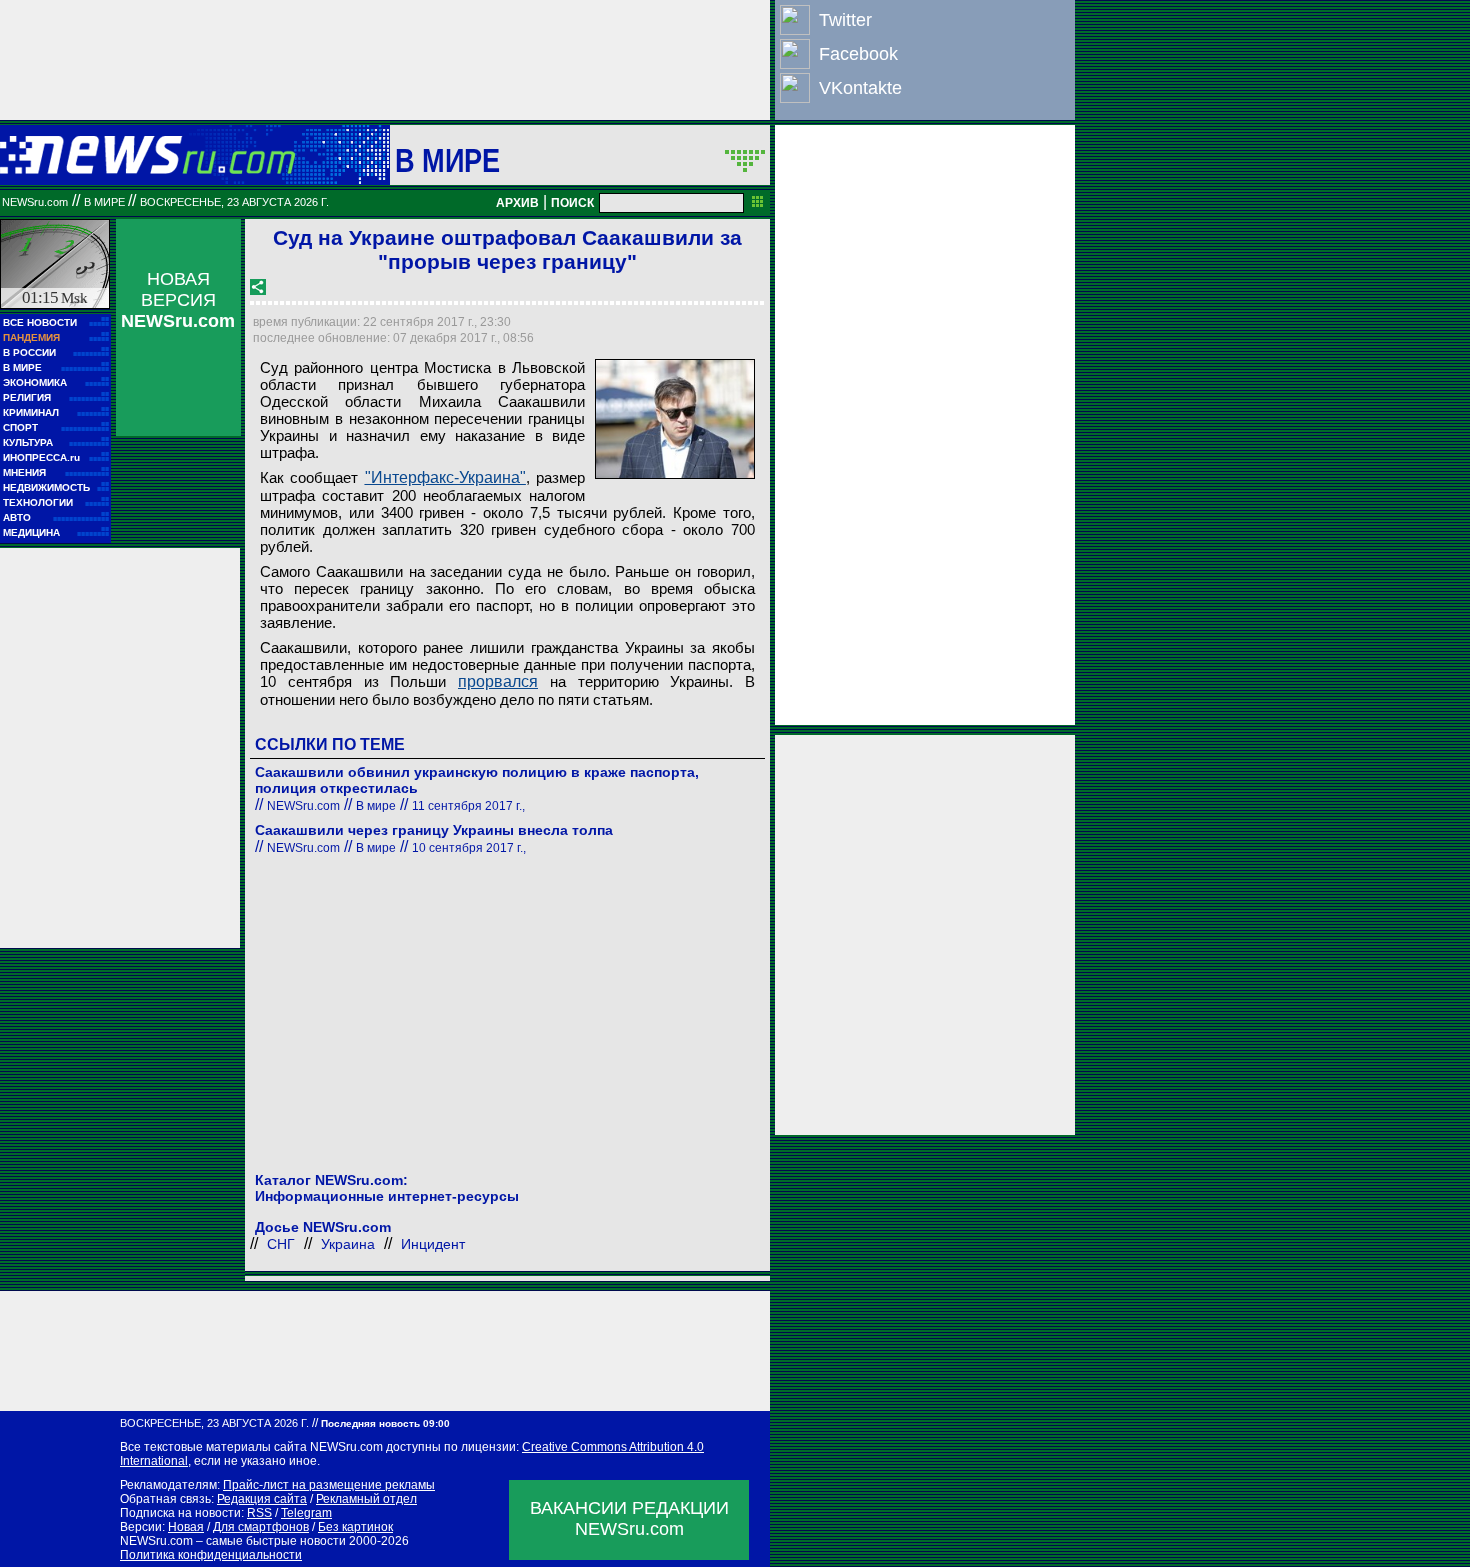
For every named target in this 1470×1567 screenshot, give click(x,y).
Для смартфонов (261, 1527)
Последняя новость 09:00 (385, 1423)
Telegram (306, 1513)
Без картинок (355, 1527)
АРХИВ (517, 203)
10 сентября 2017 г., (469, 848)
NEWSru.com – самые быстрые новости (233, 1541)
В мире (448, 160)
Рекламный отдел (366, 1499)
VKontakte (860, 88)
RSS (259, 1513)
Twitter (845, 20)
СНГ (281, 1244)
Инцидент (433, 1244)
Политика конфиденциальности (211, 1555)
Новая (186, 1527)
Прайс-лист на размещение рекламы (329, 1485)
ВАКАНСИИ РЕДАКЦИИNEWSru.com (629, 1518)
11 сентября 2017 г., (468, 806)
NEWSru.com (35, 202)
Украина (348, 1244)
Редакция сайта (262, 1499)
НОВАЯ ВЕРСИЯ (178, 300)
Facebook (858, 54)
